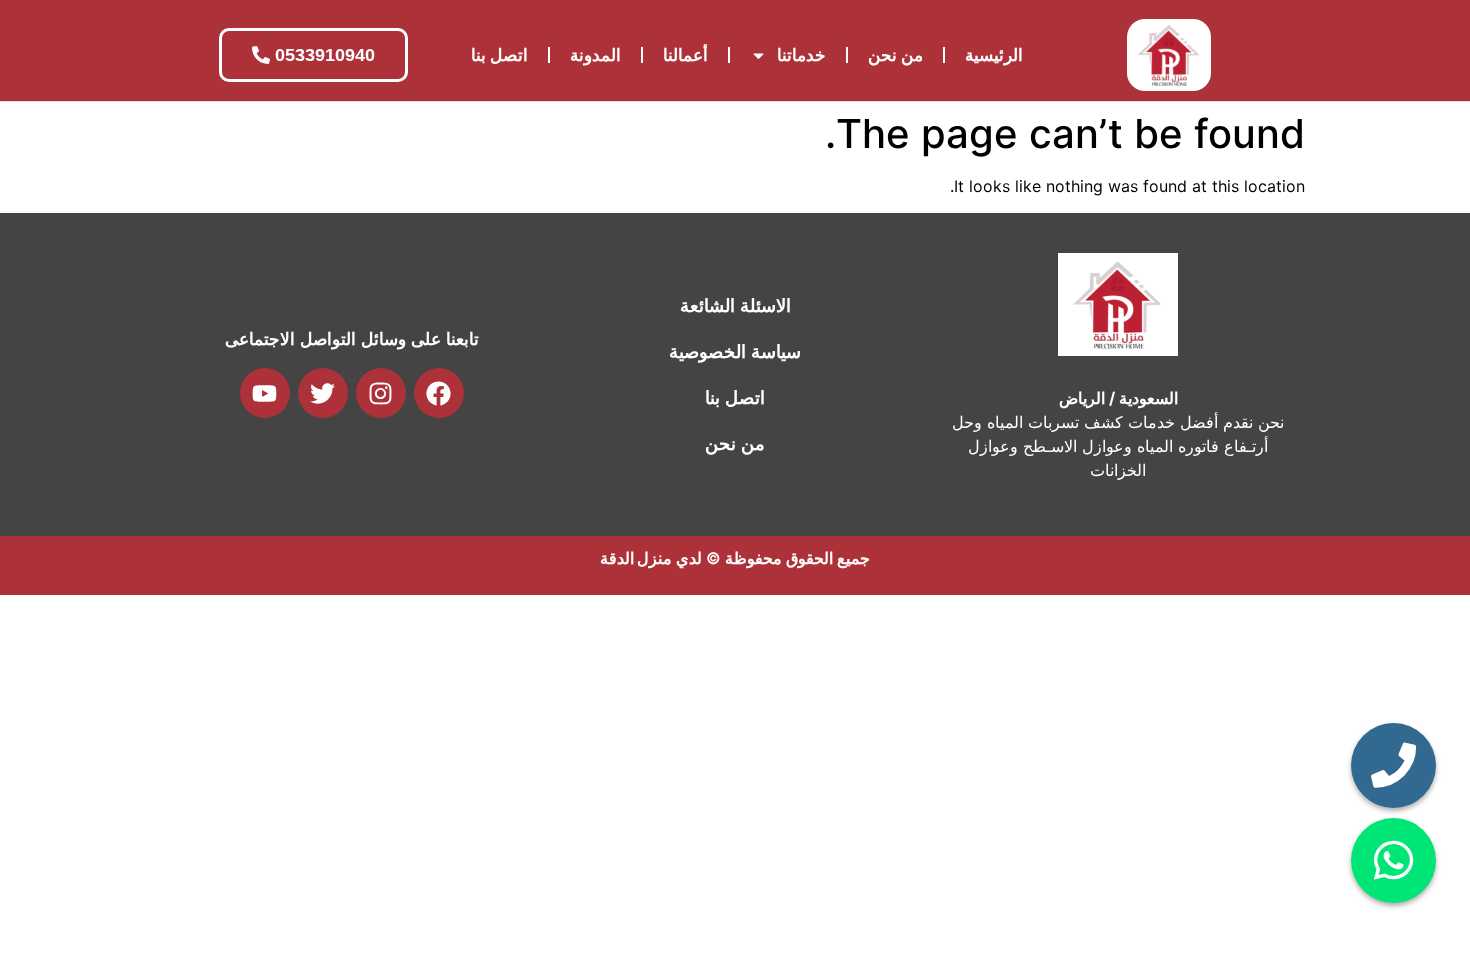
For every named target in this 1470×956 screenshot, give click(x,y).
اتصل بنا (499, 55)
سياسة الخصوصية (735, 352)
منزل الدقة (636, 558)
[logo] (1169, 55)
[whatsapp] (1393, 860)
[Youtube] (265, 393)
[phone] (1393, 765)
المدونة (595, 55)
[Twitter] (323, 393)
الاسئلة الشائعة (735, 306)
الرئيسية (994, 55)
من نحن (895, 55)
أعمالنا (685, 55)
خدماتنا (801, 55)
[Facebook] (439, 393)
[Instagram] (381, 393)
